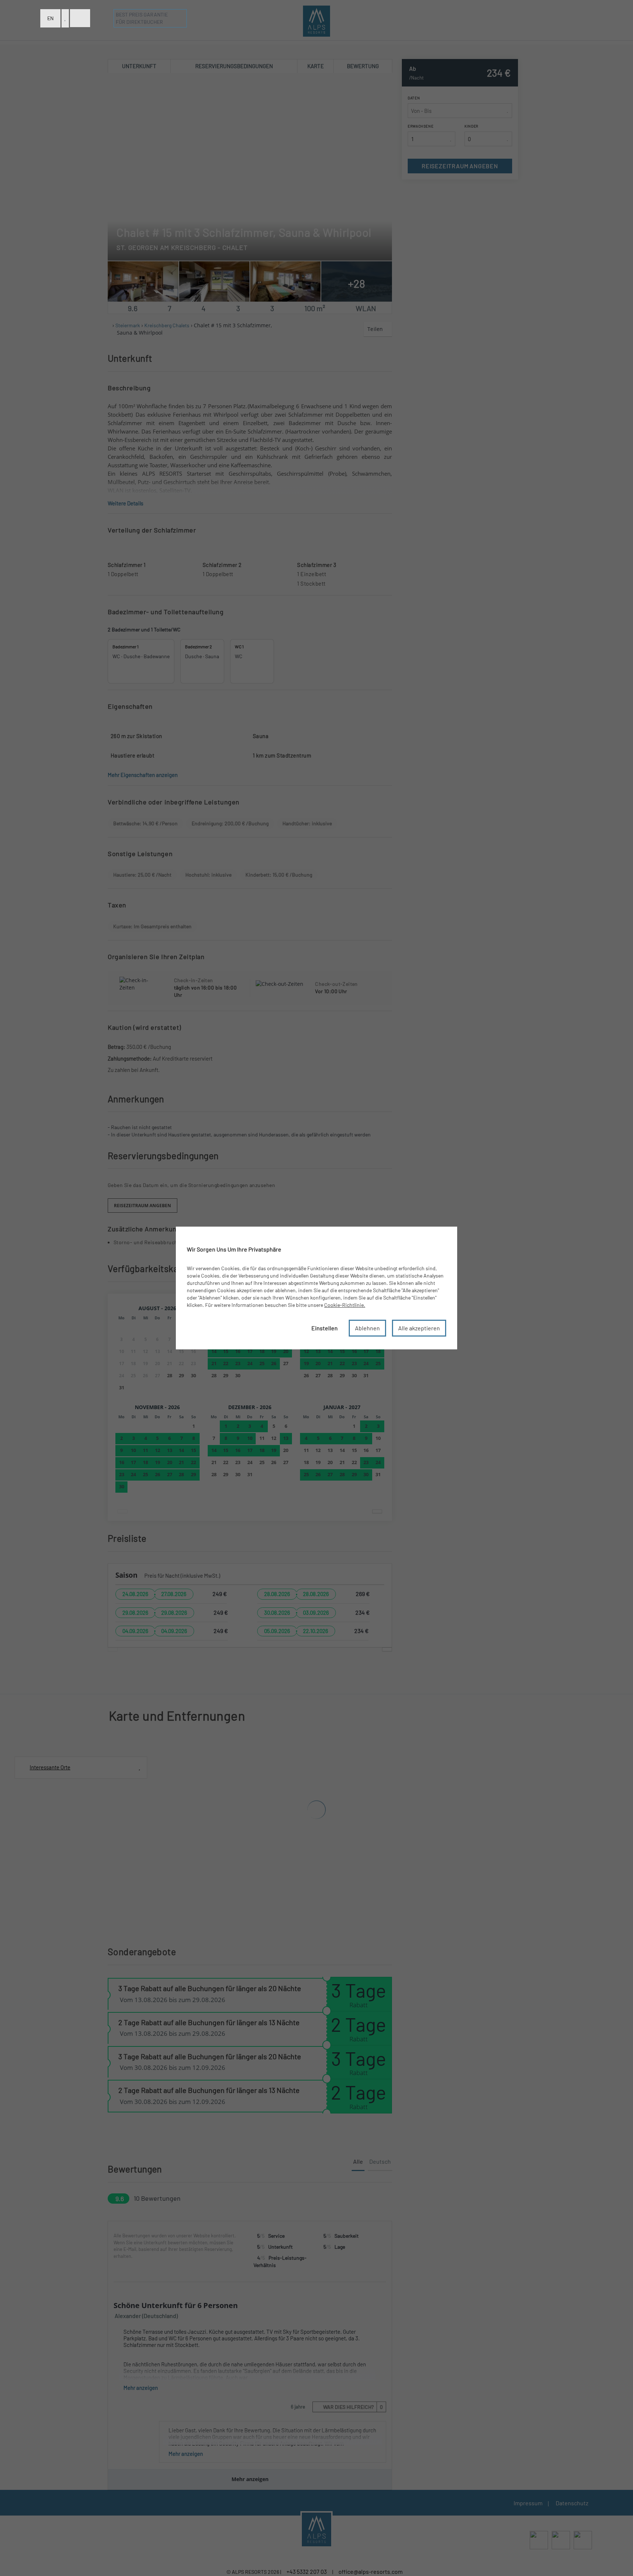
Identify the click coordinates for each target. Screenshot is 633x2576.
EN (50, 18)
